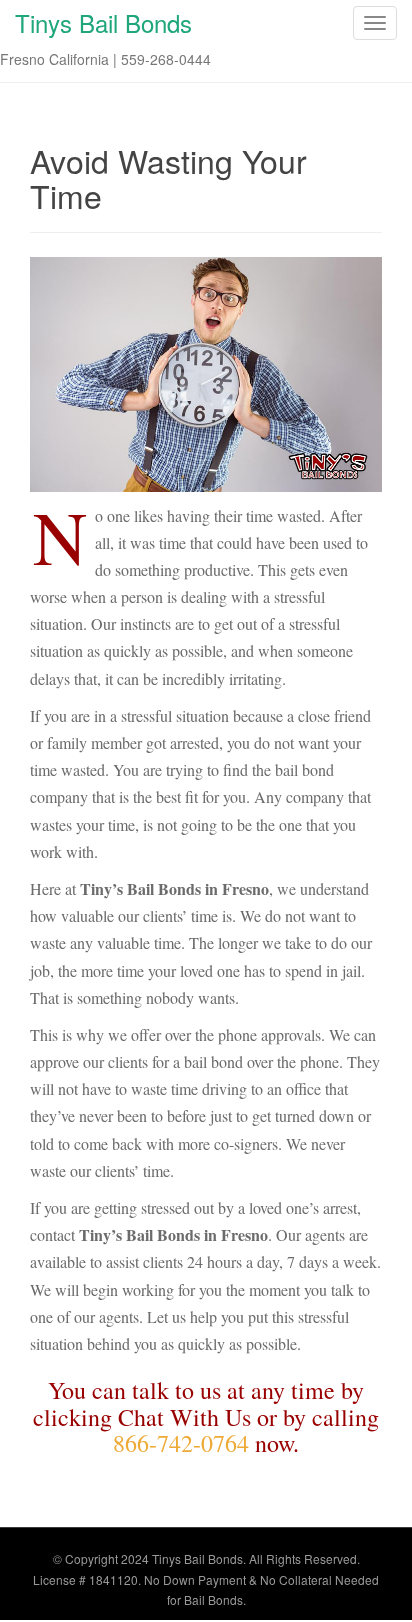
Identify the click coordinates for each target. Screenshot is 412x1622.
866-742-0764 (181, 1443)
